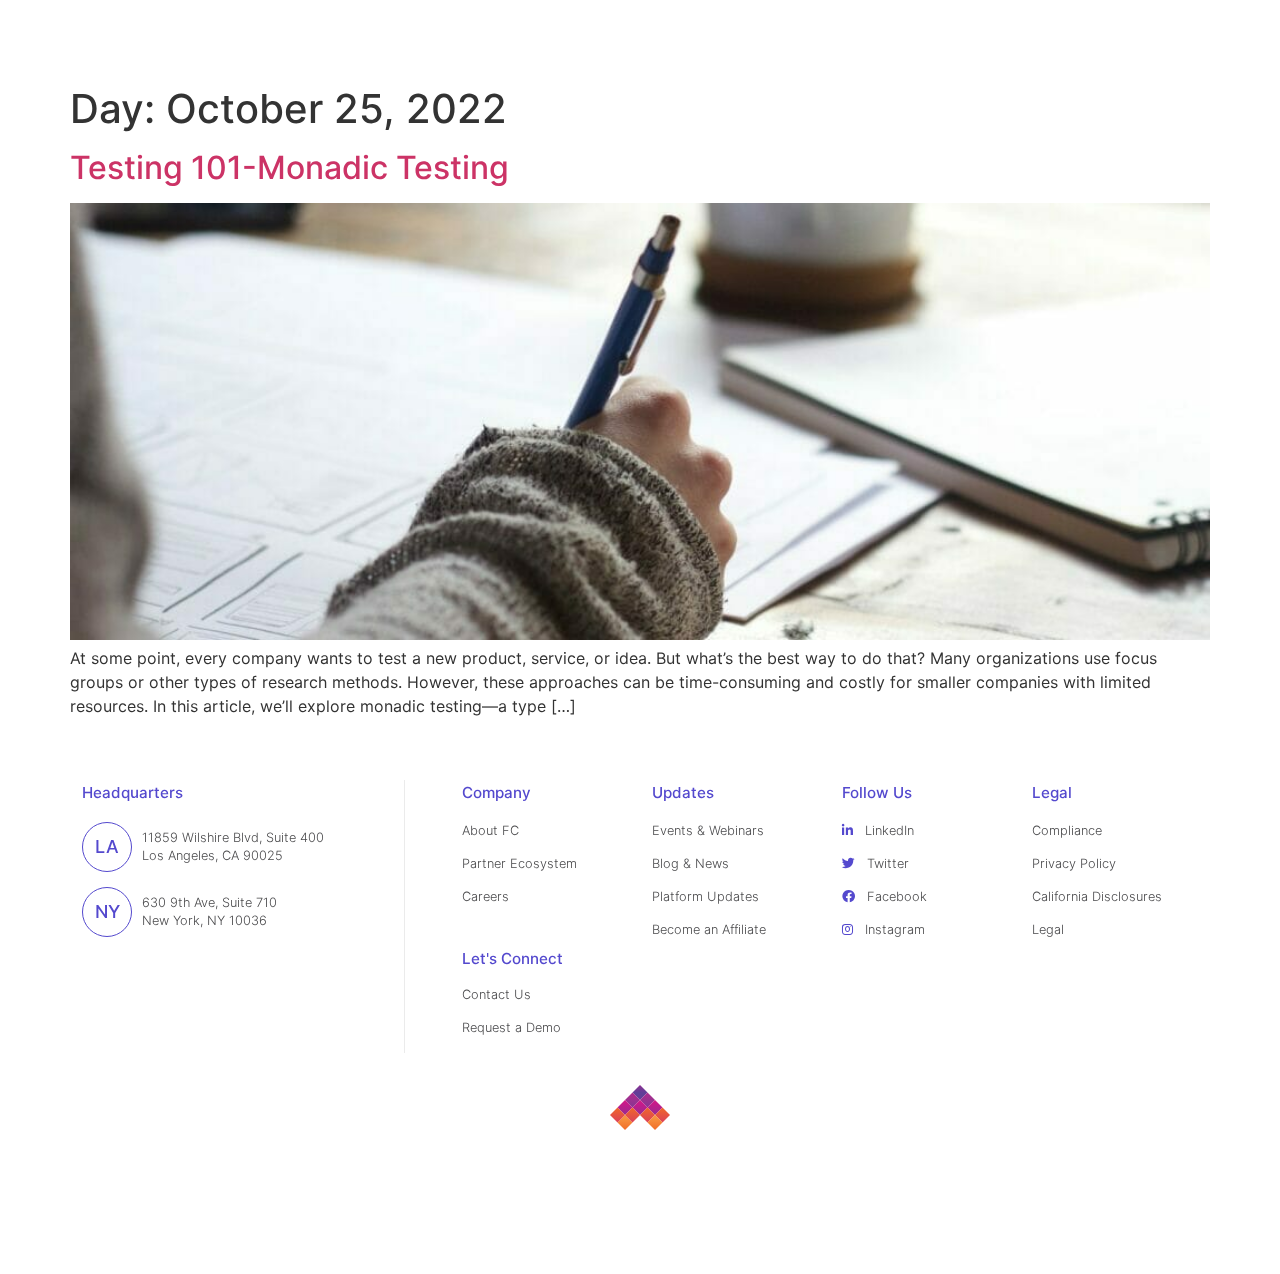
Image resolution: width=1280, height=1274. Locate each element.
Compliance (1067, 830)
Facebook (895, 896)
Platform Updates (705, 896)
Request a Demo (511, 1027)
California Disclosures (1097, 896)
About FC (490, 830)
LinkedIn (887, 830)
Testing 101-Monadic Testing (289, 167)
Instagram (893, 929)
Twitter (886, 863)
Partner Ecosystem (519, 863)
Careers (485, 896)
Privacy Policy (1074, 863)
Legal (1048, 929)
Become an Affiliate (709, 929)
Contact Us (496, 994)
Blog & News (690, 863)
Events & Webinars (708, 830)
